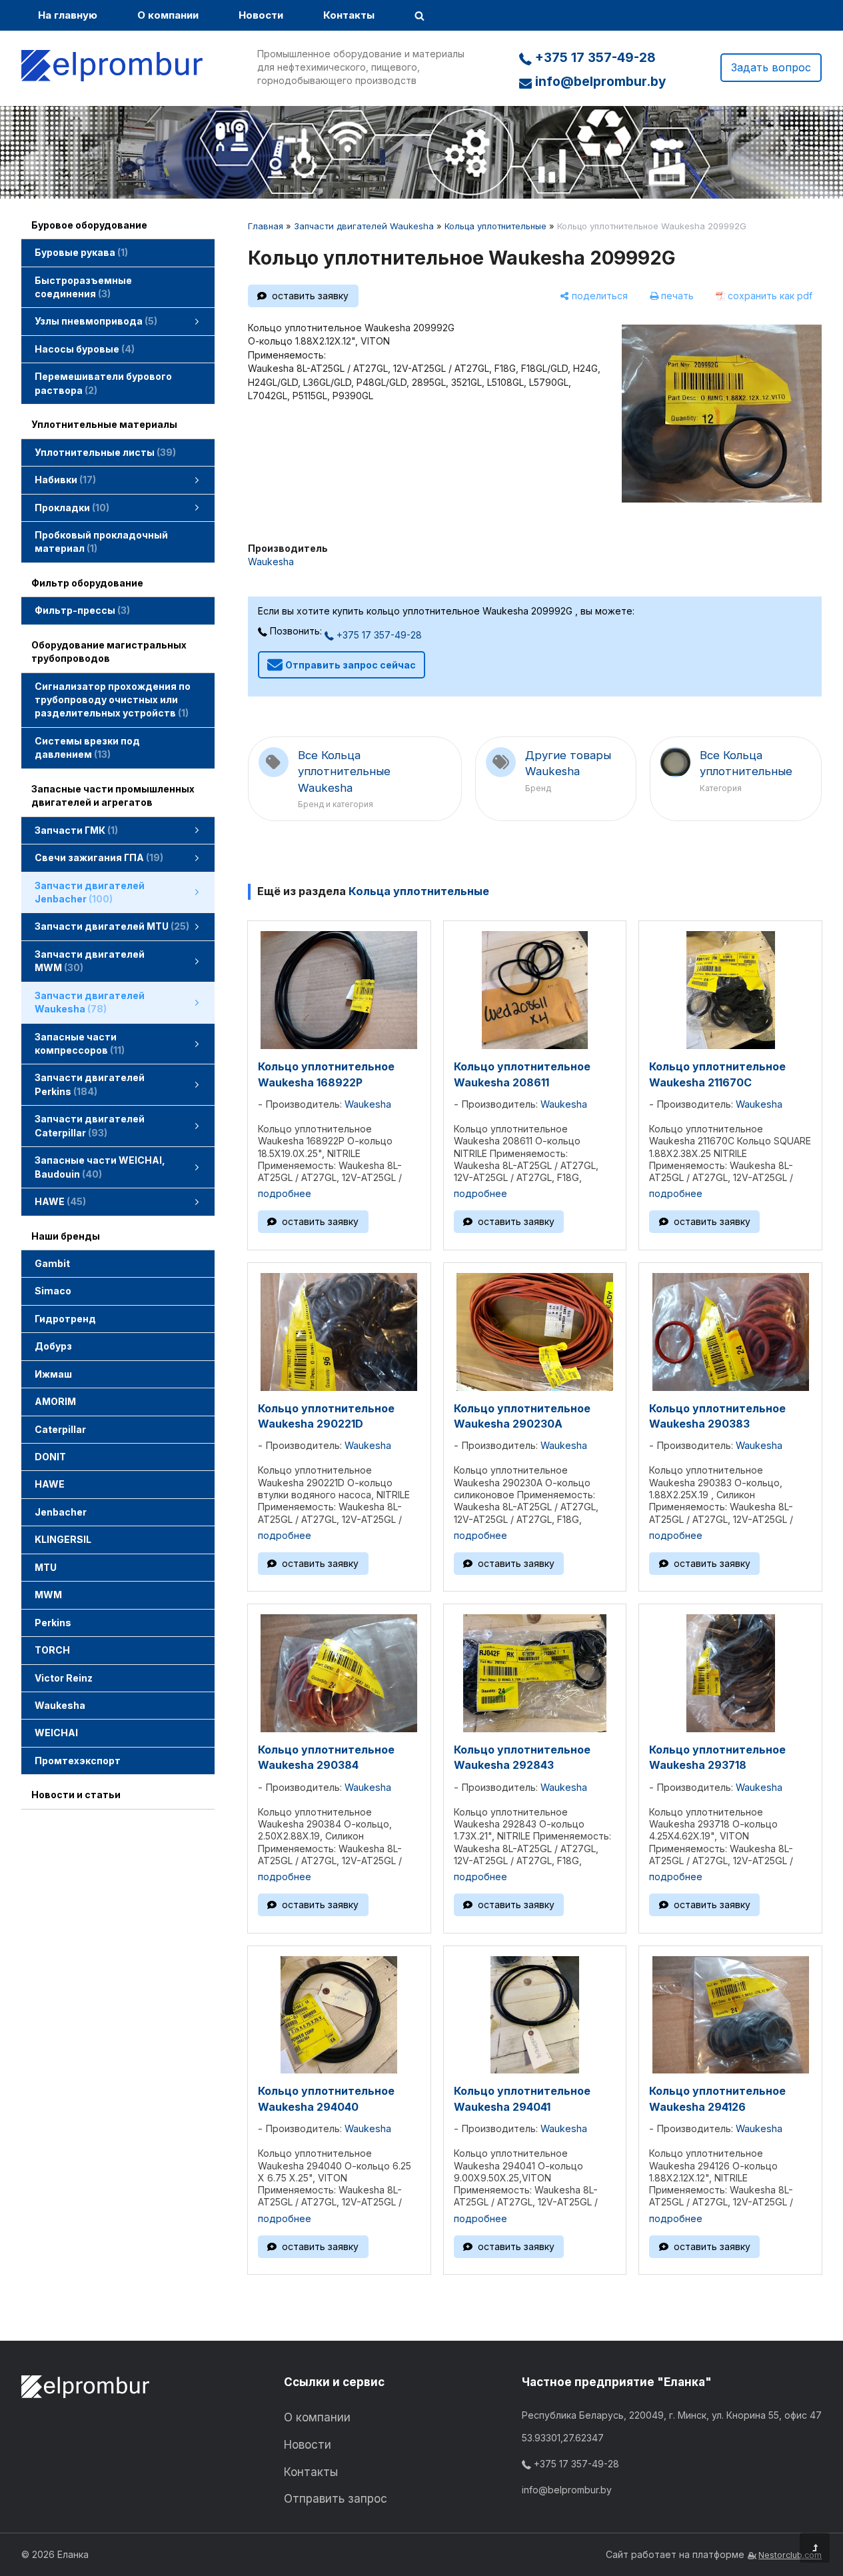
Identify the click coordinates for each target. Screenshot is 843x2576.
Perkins (53, 1623)
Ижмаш (53, 1374)
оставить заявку (310, 296)
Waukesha (60, 1705)
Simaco (53, 1291)
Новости (261, 15)
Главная (266, 226)
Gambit (52, 1263)
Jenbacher (61, 1512)
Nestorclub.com (790, 2555)
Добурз (53, 1346)
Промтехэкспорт (78, 1761)
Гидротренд (65, 1319)
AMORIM (55, 1401)
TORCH (52, 1650)
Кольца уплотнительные (495, 226)
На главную (68, 15)
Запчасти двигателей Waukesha (364, 226)
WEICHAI (56, 1733)
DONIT (50, 1457)
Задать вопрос (771, 67)
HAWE (50, 1484)
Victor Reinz (64, 1678)
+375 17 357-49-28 (594, 58)
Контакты (349, 15)
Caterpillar (60, 1429)
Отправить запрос (336, 2499)
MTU (46, 1567)
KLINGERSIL (63, 1539)
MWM (48, 1595)
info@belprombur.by (599, 82)
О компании (168, 15)
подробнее (285, 1193)
